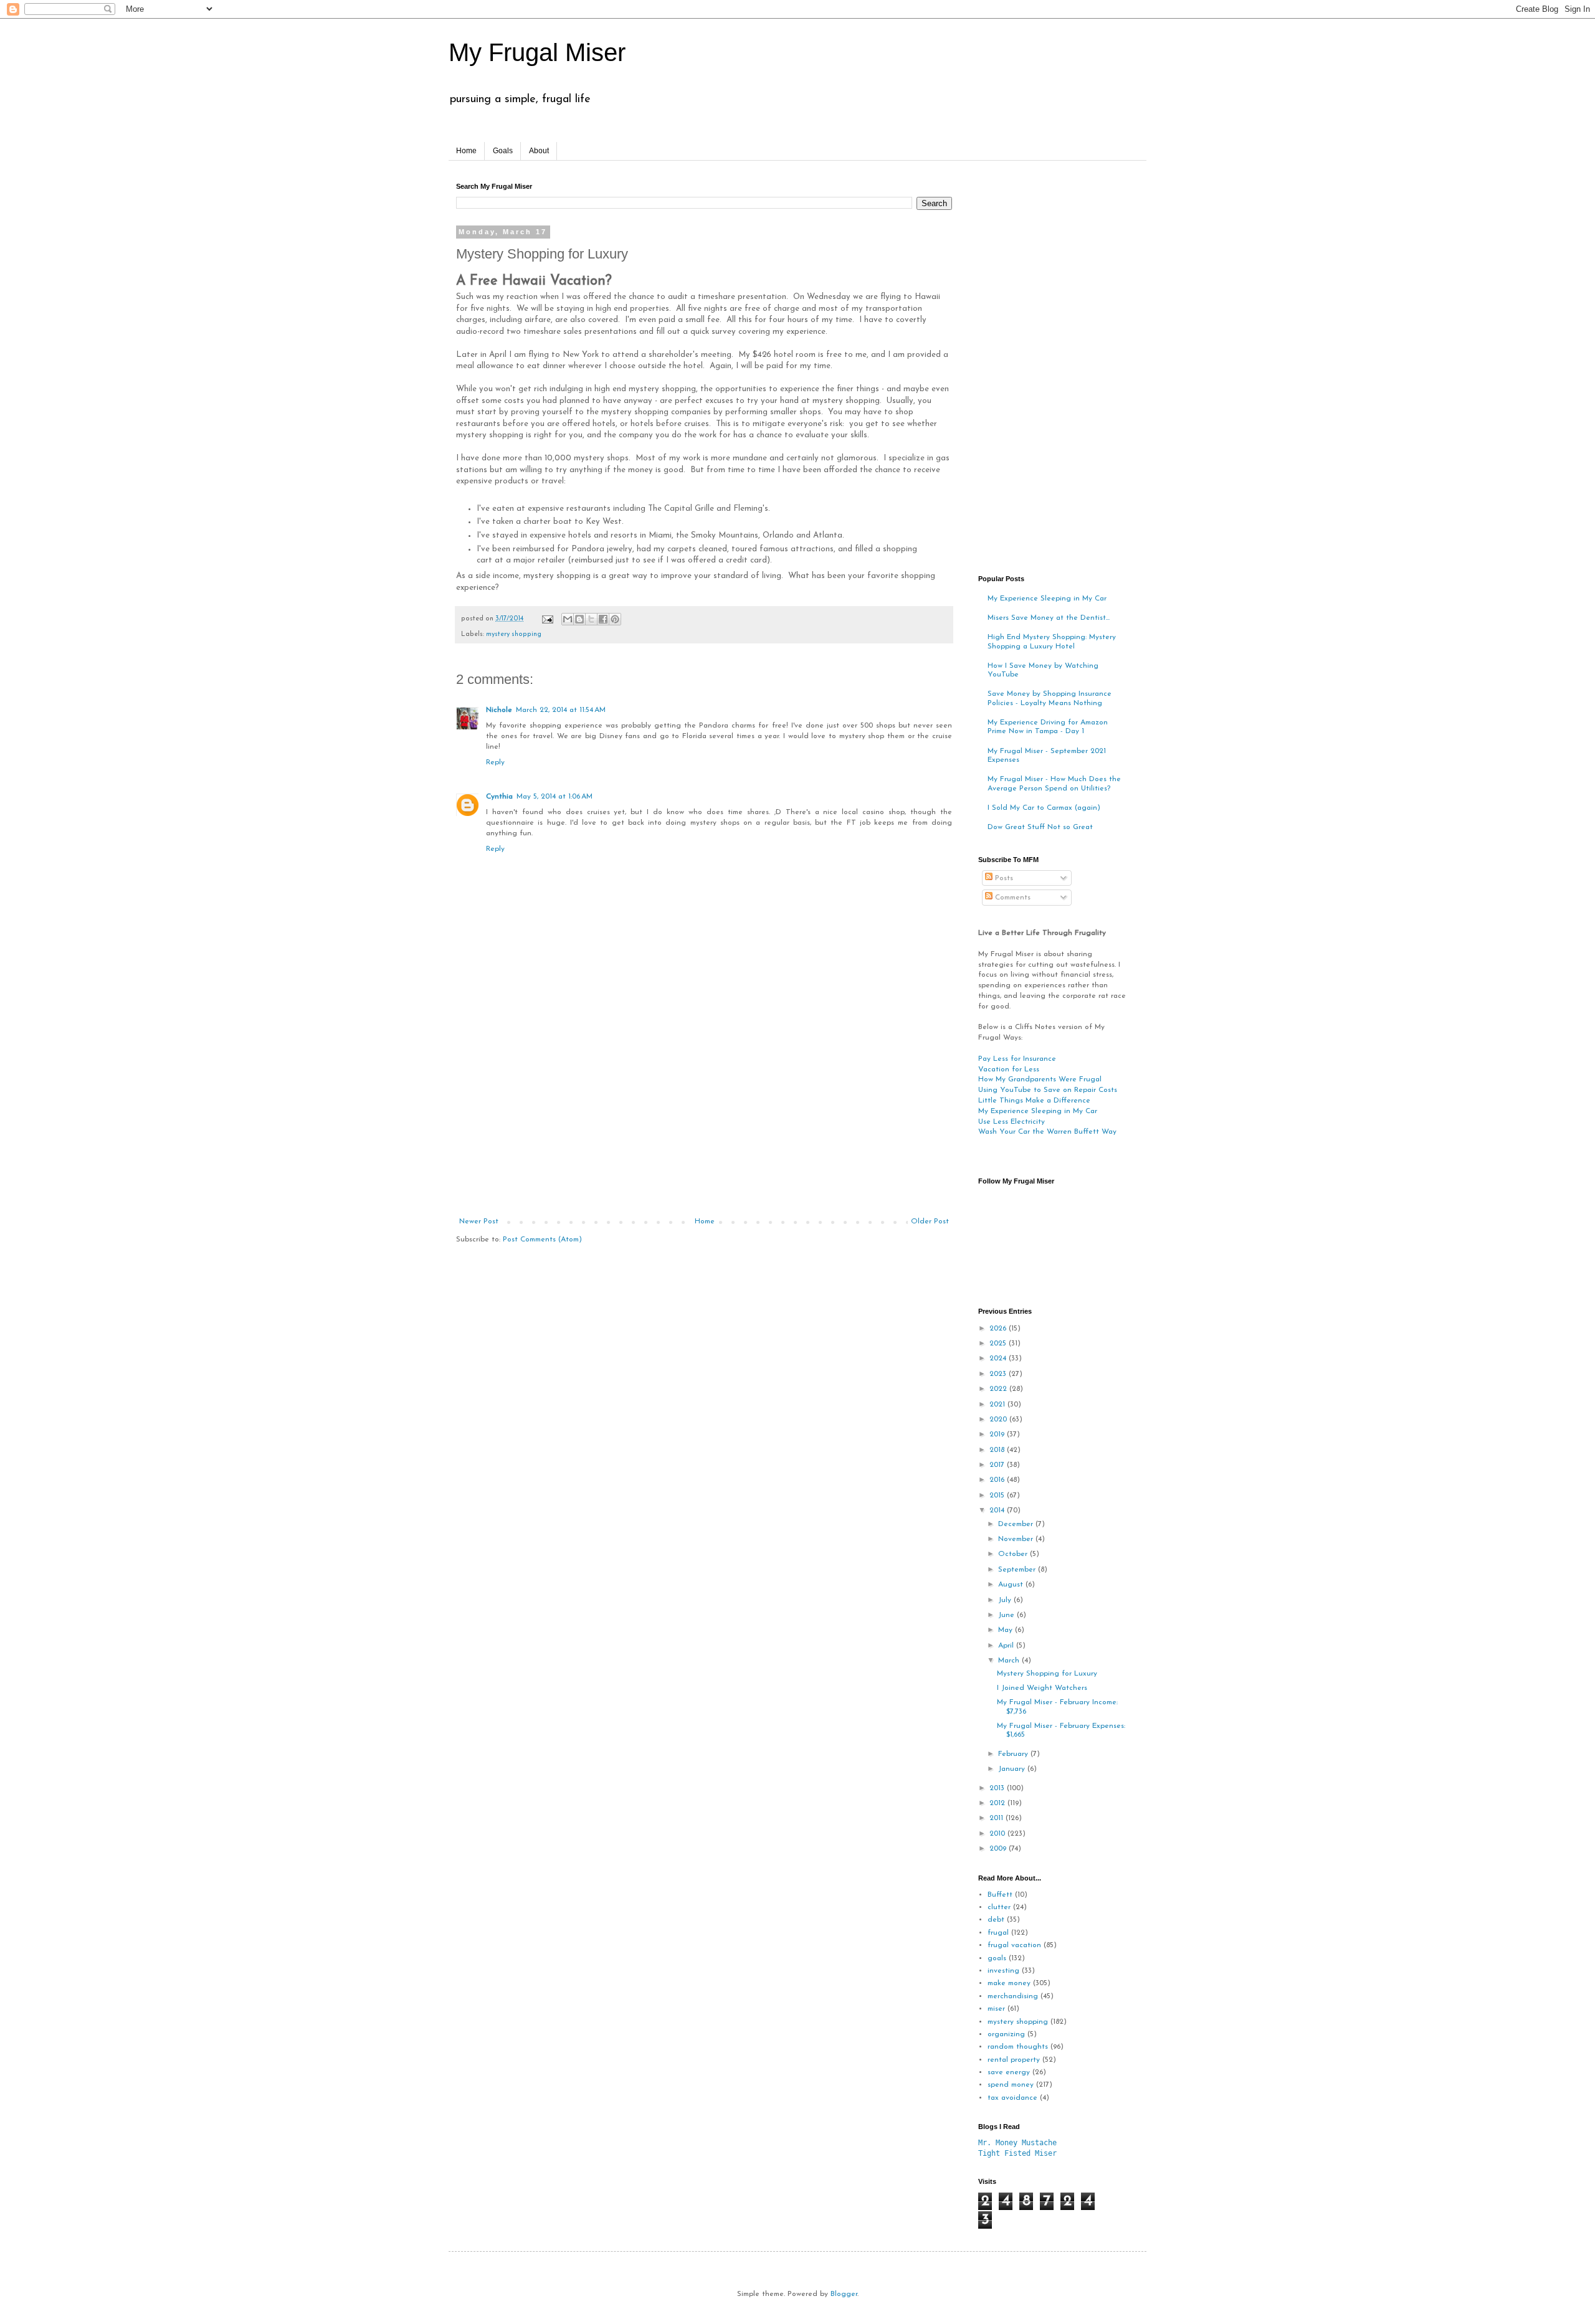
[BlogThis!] (579, 619)
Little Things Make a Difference (1034, 1101)
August (1012, 1585)
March (1010, 1661)
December (1017, 1524)
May (1007, 1630)
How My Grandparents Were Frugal (1040, 1079)
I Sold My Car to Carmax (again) (1044, 808)
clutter (999, 1907)
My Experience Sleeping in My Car (1047, 599)
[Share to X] (591, 619)
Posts (1003, 878)
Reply (495, 762)
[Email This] (568, 619)
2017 (998, 1465)
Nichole (499, 710)
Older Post (930, 1221)
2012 (998, 1803)
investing (1003, 1971)
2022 (999, 1389)
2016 (998, 1480)
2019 (998, 1435)
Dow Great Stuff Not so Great (1040, 827)
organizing (1006, 2034)
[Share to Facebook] (603, 619)
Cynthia (499, 797)
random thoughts (1018, 2047)
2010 (998, 1834)
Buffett (1000, 1895)
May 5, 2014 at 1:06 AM (555, 797)
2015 (998, 1496)
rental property (1014, 2060)
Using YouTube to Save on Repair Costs (1048, 1090)
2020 (999, 1420)
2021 (998, 1405)
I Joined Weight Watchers (1042, 1688)
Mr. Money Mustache (1017, 2143)
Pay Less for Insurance (1017, 1059)
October (1014, 1554)
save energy (1009, 2072)
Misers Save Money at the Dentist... (1049, 618)
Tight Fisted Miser (1017, 2153)
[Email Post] (547, 619)
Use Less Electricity (1012, 1122)
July (1006, 1600)
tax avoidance (1012, 2098)
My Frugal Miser (537, 52)
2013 (998, 1788)
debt (996, 1920)
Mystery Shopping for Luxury (1047, 1674)
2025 (999, 1344)
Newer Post (479, 1221)
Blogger (844, 2294)
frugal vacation (1014, 1945)
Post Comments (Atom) (542, 1240)
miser (996, 2009)
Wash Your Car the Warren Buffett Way (1047, 1132)
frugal (998, 1933)
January (1013, 1769)
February (1014, 1754)
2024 (999, 1359)
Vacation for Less (1009, 1070)
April (1007, 1646)
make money (1009, 1983)
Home (466, 151)
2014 (998, 1511)
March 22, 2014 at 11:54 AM (561, 710)
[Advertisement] (704, 1124)
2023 (999, 1374)
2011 (997, 1818)
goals (997, 1958)
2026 (999, 1329)
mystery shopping (514, 634)
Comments (1012, 898)
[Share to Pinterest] (615, 619)
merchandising (1013, 1996)
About (539, 151)
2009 (999, 1849)
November (1017, 1539)
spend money (1011, 2085)
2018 (998, 1450)
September (1018, 1570)
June (1007, 1615)
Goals (503, 151)
